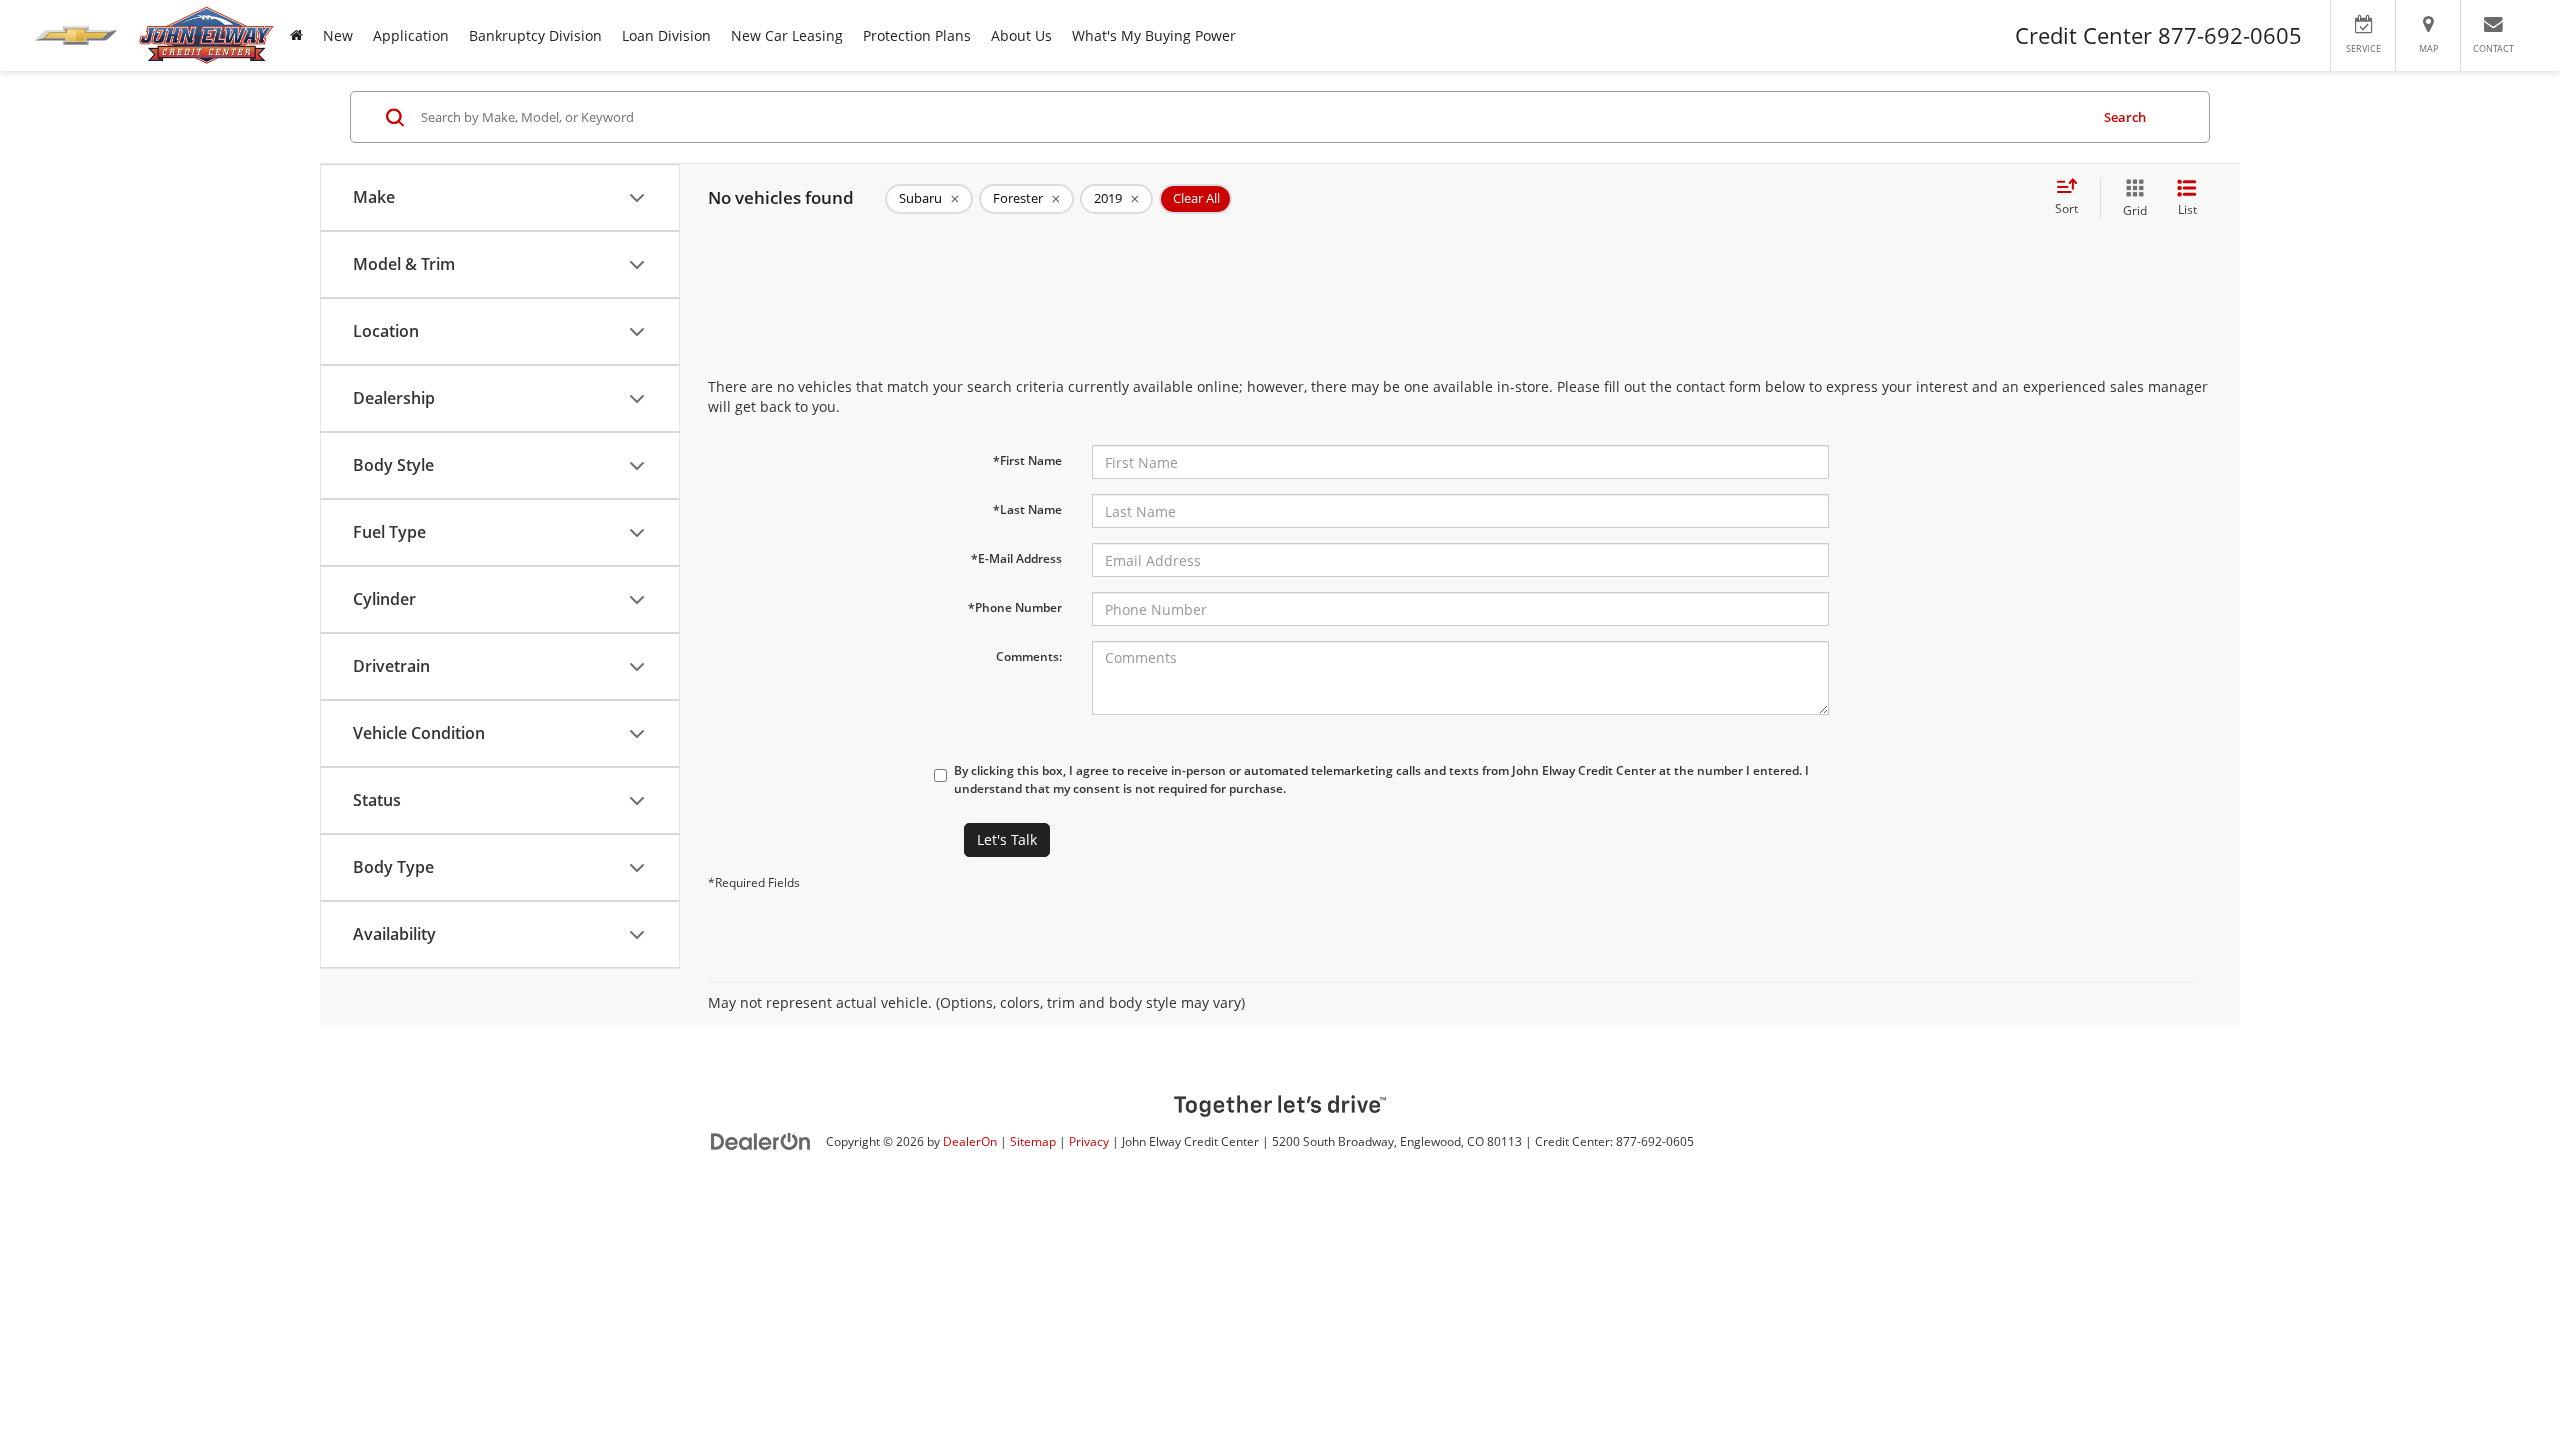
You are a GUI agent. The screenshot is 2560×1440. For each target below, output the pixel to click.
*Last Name (1027, 509)
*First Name (1027, 460)
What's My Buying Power (1154, 35)
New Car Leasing (787, 35)
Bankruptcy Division (535, 35)
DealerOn (970, 1141)
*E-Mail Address (1016, 558)
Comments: (1029, 656)
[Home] (296, 35)
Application (411, 35)
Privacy (1089, 1141)
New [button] (338, 35)
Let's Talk (1007, 839)
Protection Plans (917, 35)
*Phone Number (1015, 607)
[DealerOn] (761, 1140)
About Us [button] (1021, 35)
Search (2125, 117)
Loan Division (666, 35)
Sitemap (1033, 1141)
